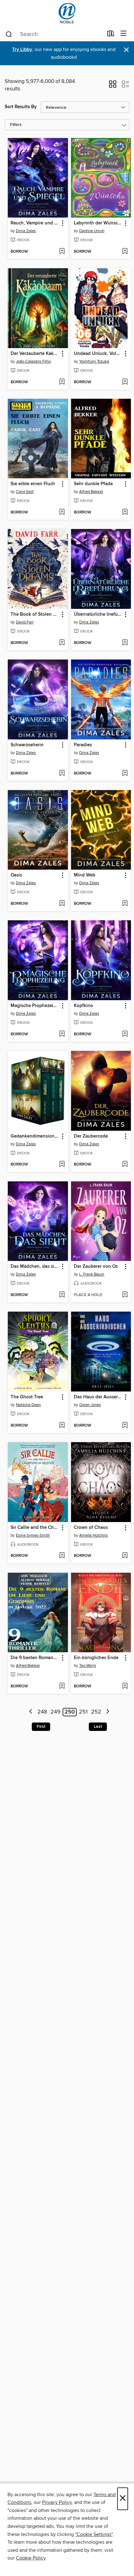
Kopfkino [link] (84, 1006)
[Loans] (111, 35)
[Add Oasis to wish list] (62, 904)
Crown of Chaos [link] (91, 1528)
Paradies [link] (83, 745)
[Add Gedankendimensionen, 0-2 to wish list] (62, 1165)
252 (96, 1712)
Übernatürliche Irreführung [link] (98, 614)
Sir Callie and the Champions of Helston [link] (35, 1528)
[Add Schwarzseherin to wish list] (62, 774)
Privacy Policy (57, 2502)
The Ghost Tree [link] (27, 1397)
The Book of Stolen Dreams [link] (35, 614)
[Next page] (108, 1712)
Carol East (25, 492)
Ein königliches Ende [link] (96, 1658)
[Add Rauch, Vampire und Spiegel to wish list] (62, 252)
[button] (113, 86)
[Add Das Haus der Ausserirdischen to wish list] (125, 1426)
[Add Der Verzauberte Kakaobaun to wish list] (62, 382)
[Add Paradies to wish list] (125, 774)
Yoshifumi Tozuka (94, 361)
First (41, 1727)
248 (42, 1712)
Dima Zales (26, 231)
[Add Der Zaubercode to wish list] (125, 1165)
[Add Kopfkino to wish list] (125, 1034)
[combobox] (54, 34)
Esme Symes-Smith (33, 1535)
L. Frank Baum (92, 1274)
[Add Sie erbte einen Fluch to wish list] (62, 513)
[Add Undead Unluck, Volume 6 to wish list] (125, 382)
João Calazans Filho (33, 361)
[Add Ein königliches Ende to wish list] (125, 1686)
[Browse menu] (124, 34)
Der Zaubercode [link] (91, 1136)
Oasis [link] (16, 875)
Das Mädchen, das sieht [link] (35, 1267)
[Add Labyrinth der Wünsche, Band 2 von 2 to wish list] (125, 252)
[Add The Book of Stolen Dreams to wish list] (62, 643)
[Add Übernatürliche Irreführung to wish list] (125, 643)
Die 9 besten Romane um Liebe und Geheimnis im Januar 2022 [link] (35, 1658)
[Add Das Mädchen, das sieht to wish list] (62, 1295)
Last (98, 1727)
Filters (16, 125)
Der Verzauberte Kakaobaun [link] (35, 354)
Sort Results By (21, 107)
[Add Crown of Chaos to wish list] (125, 1556)
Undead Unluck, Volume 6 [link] (98, 354)
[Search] (9, 34)
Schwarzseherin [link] (27, 745)
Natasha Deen (28, 1405)
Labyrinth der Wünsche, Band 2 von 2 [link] (98, 223)
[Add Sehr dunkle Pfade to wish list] (125, 513)
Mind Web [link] (85, 875)
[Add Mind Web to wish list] (125, 904)
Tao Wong (88, 1666)
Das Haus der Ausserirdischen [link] (98, 1397)
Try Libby (22, 50)
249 (55, 1712)
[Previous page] (31, 1712)
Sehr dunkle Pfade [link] (93, 484)
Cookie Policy (31, 2558)
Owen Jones (90, 1405)
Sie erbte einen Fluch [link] (33, 484)
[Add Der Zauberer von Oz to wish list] (125, 1295)
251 (83, 1712)
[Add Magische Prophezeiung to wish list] (62, 1034)
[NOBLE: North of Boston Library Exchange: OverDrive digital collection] (67, 13)
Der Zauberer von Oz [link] (96, 1267)
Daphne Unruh (92, 231)
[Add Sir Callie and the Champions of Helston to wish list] (62, 1556)
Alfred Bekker (91, 492)
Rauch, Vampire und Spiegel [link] (35, 223)
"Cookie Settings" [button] (94, 2534)
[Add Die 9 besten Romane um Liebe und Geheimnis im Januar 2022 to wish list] (62, 1686)
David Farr (25, 622)
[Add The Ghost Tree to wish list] (62, 1426)
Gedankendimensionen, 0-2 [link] (35, 1136)
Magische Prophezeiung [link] (35, 1006)
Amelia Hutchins (93, 1535)
